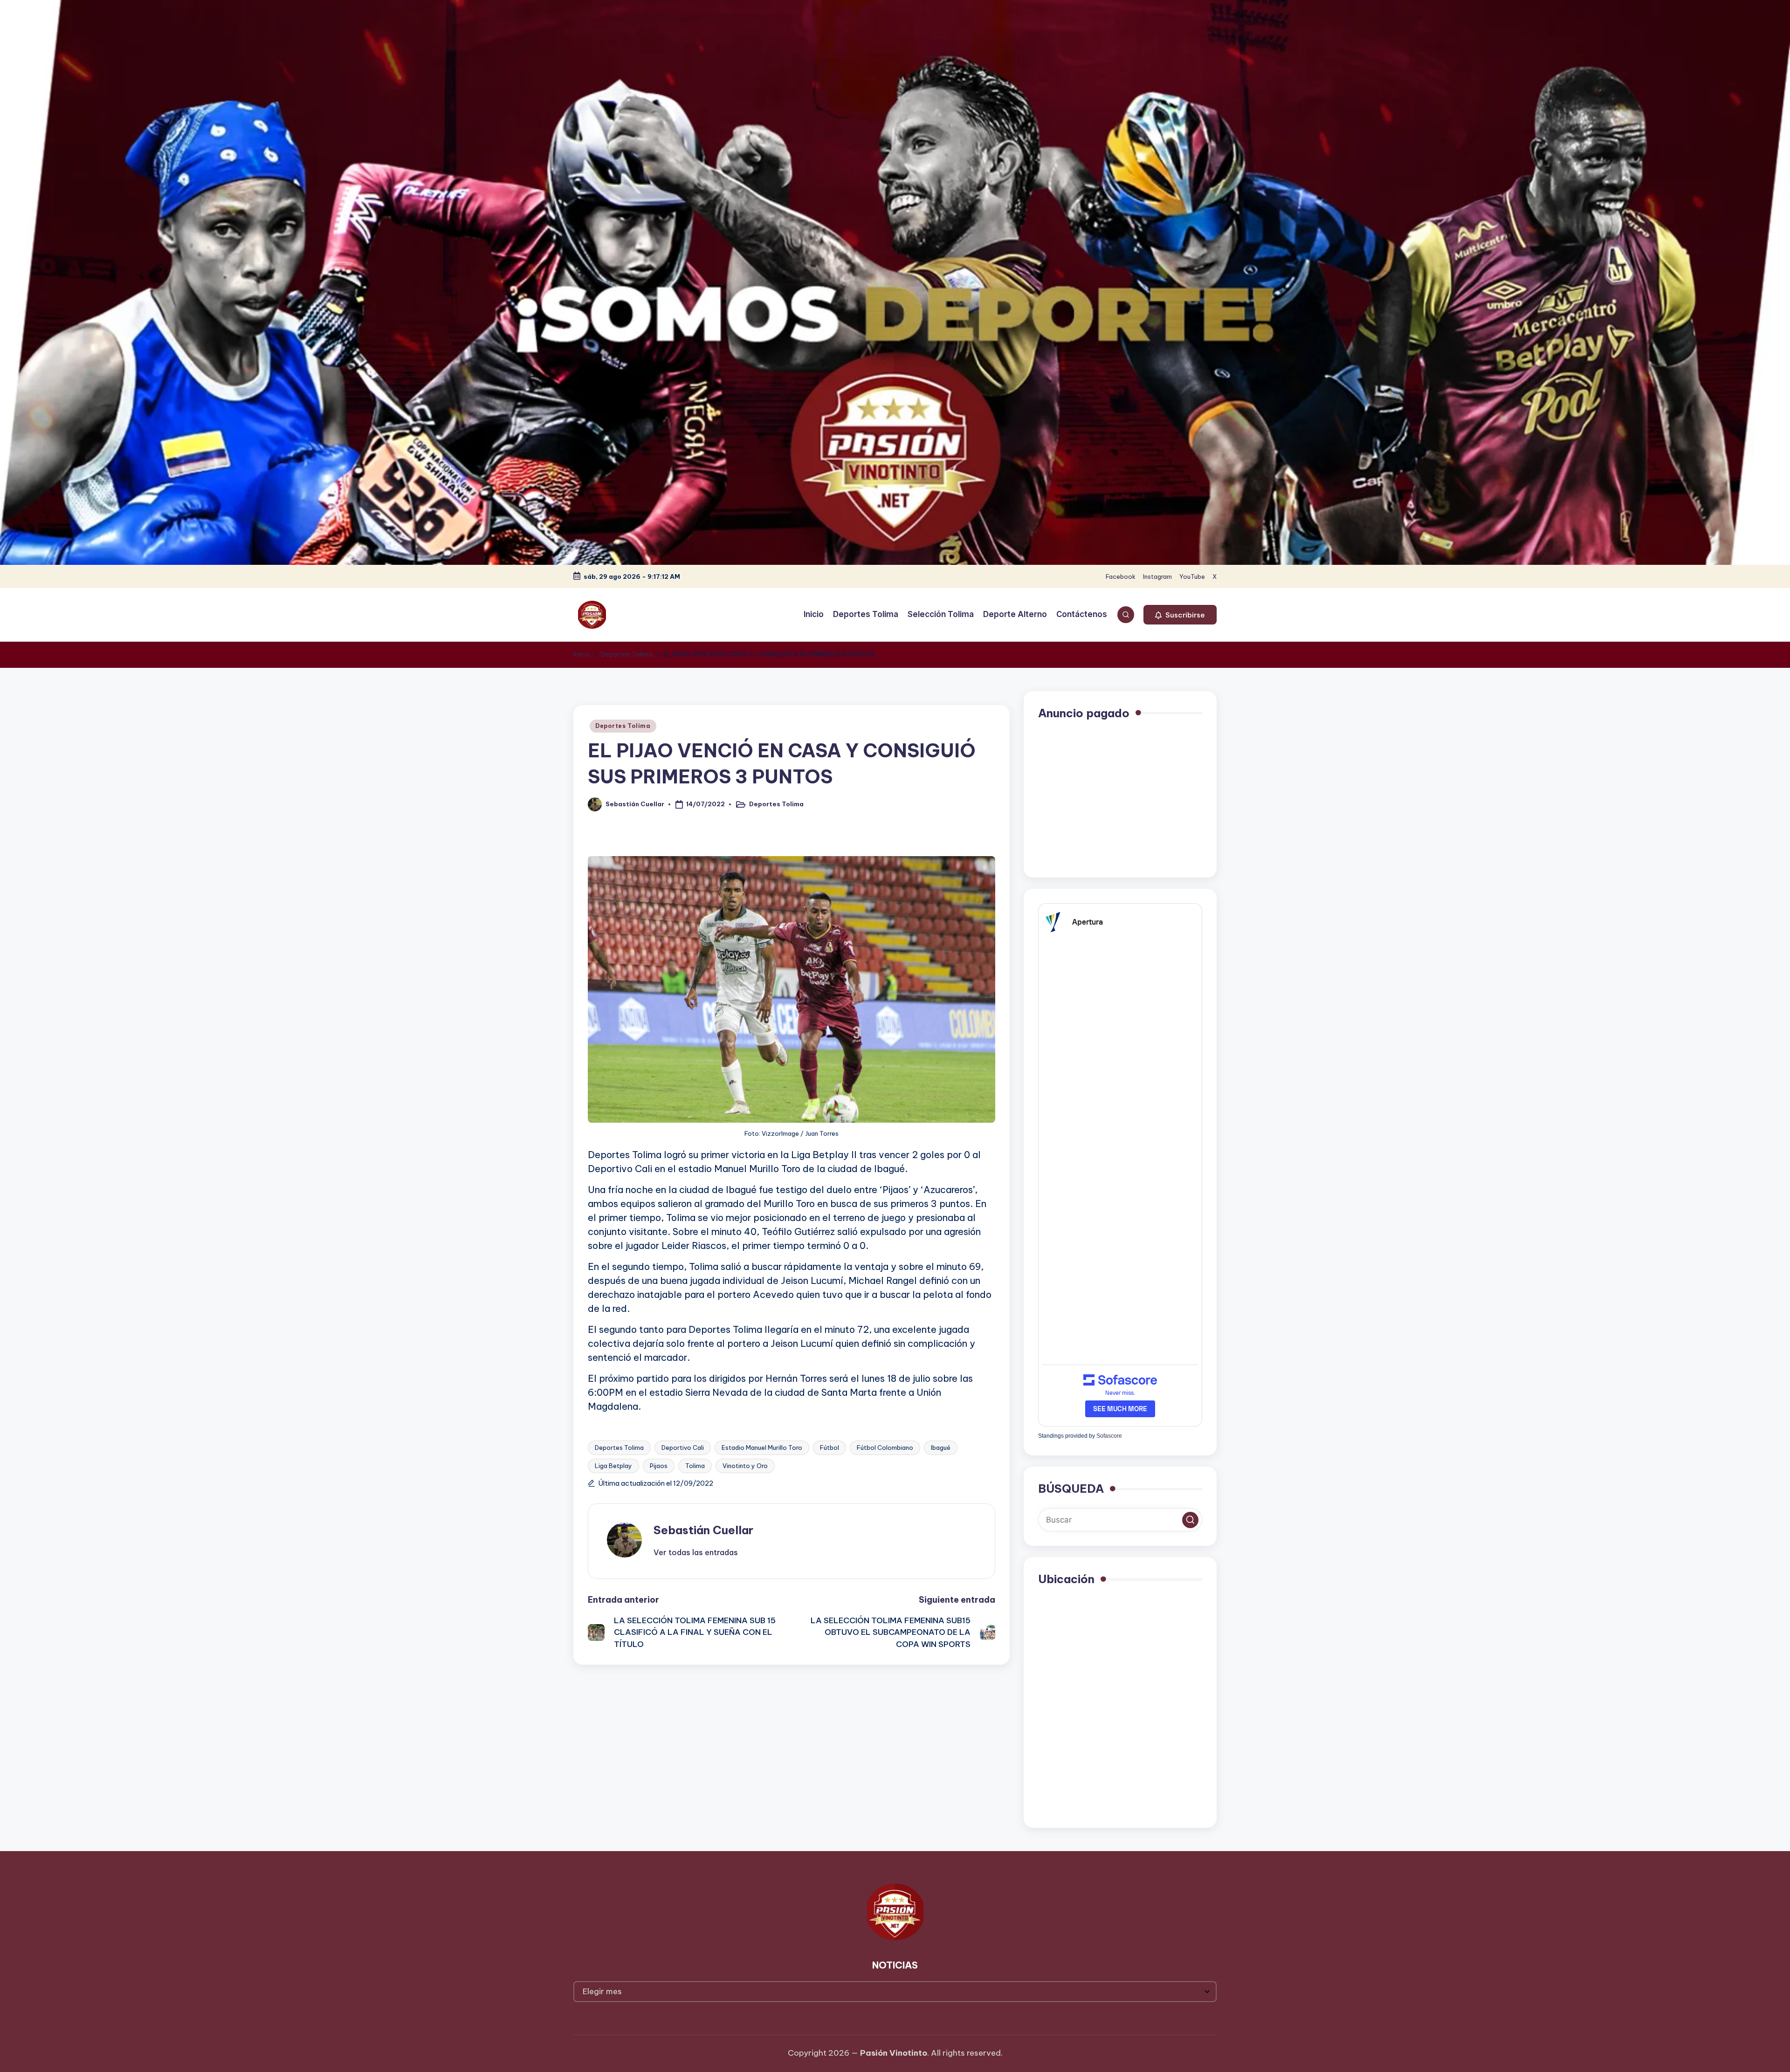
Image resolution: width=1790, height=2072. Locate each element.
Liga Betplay (613, 1466)
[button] (1180, 615)
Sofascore (1109, 1436)
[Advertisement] (1120, 798)
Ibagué (941, 1448)
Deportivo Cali (683, 1448)
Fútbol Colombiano (885, 1448)
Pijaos (659, 1466)
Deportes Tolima (623, 726)
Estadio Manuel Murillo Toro (762, 1448)
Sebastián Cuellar (703, 1530)
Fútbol (830, 1448)
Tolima (695, 1466)
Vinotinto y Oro (745, 1466)
